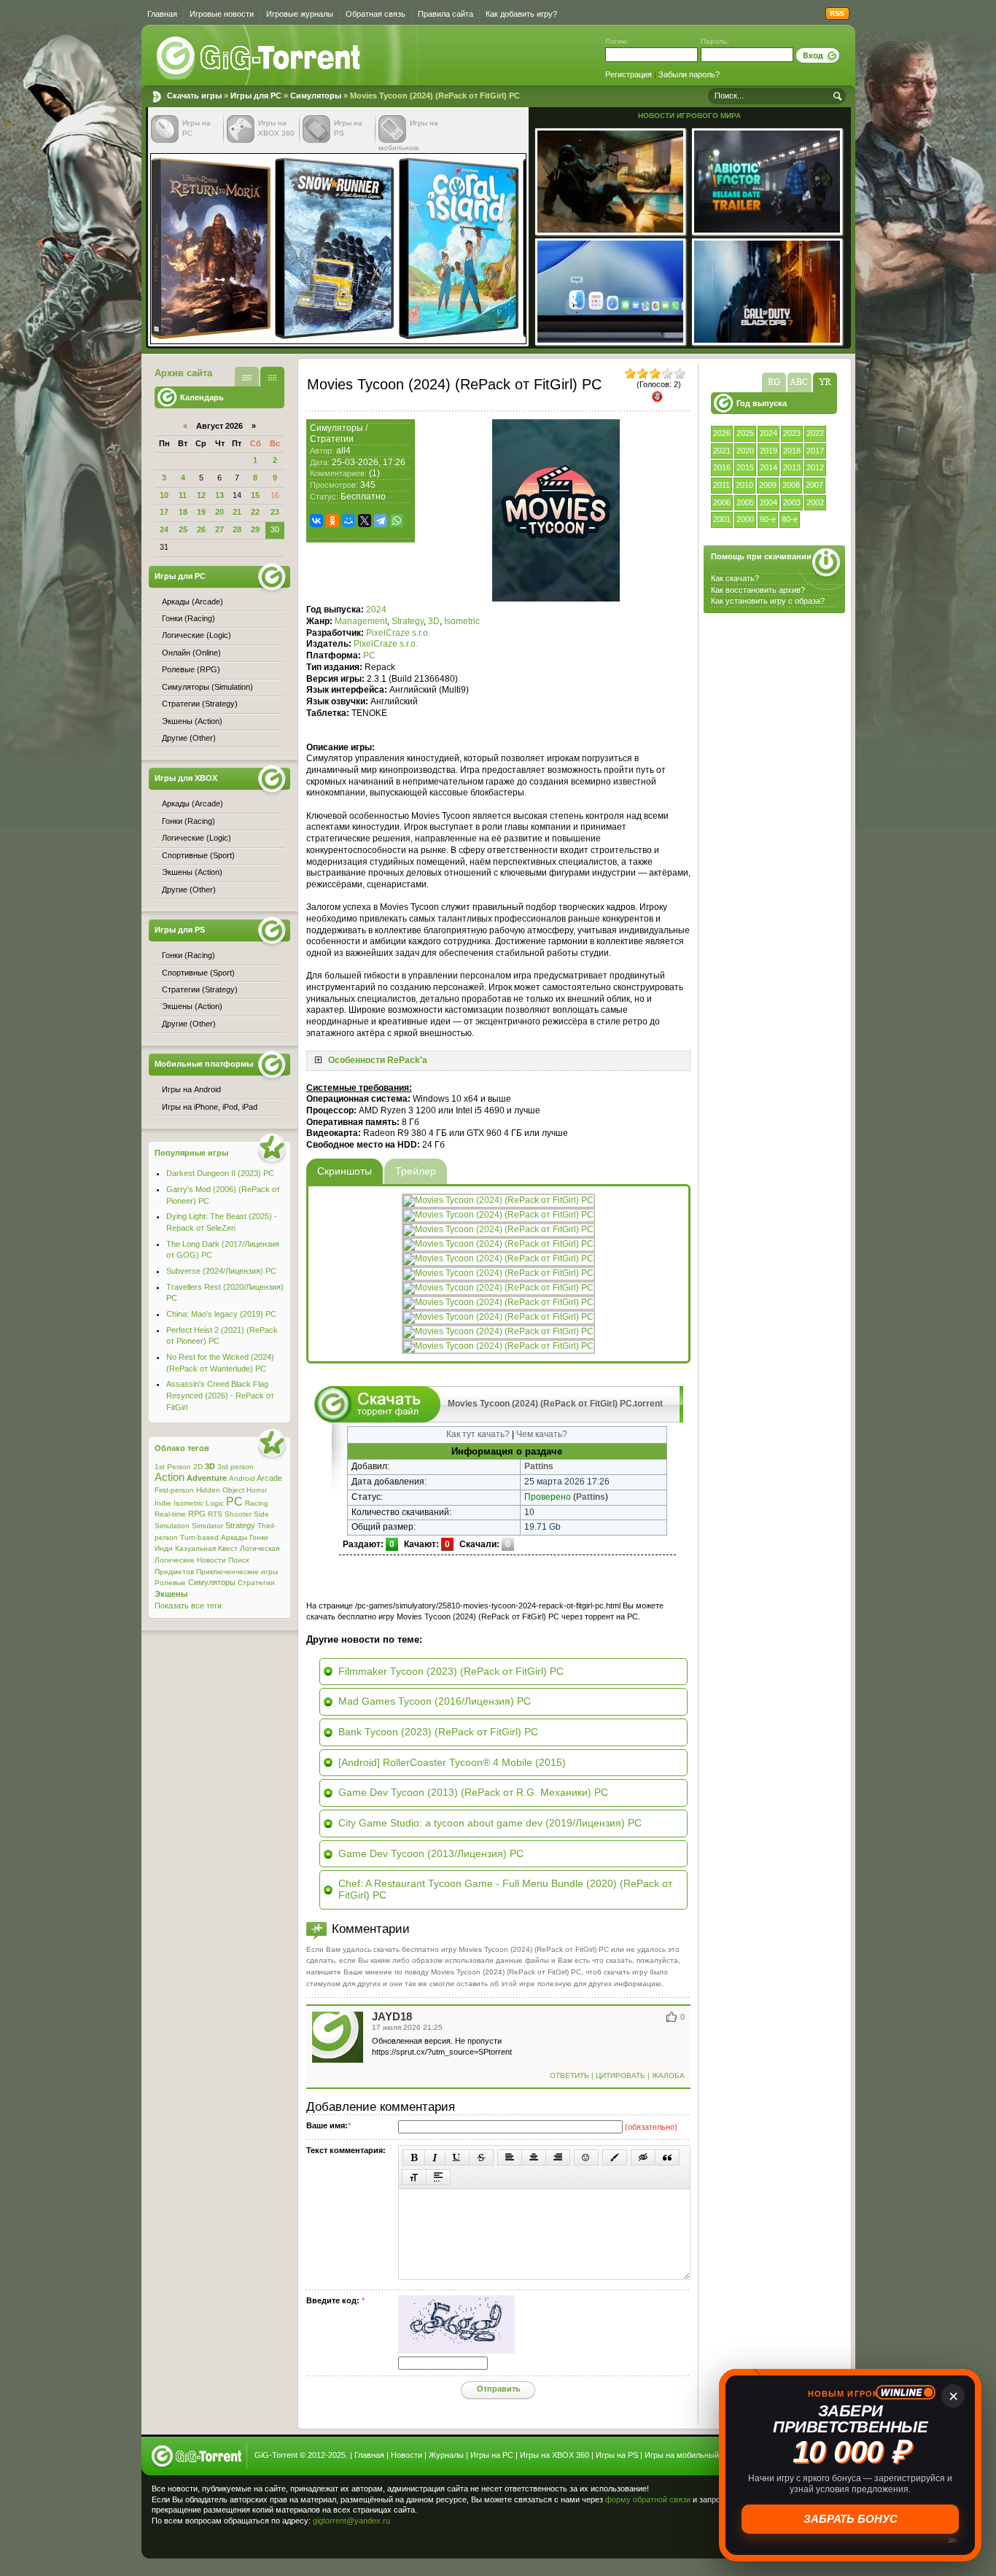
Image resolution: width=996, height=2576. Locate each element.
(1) (374, 473)
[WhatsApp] (397, 521)
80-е (790, 519)
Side (261, 1514)
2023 (792, 433)
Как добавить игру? (521, 14)
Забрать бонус (851, 2519)
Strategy (408, 621)
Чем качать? (542, 1434)
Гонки (259, 1537)
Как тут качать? (478, 1434)
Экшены (171, 1594)
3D (434, 621)
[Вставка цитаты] (667, 2157)
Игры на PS (617, 2455)
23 (275, 512)
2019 (769, 451)
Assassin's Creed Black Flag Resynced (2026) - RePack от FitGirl (220, 1395)
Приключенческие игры (237, 1572)
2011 (721, 485)
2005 (745, 502)
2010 (744, 485)
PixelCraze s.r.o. (398, 633)
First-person (174, 1490)
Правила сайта (446, 14)
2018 (792, 451)
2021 (722, 451)
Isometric (462, 621)
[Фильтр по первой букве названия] (799, 382)
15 (255, 495)
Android (242, 1478)
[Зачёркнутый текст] (481, 2157)
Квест (228, 1548)
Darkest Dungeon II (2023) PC (220, 1173)
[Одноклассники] (332, 521)
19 (201, 512)
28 (237, 529)
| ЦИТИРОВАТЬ (618, 2075)
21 (237, 512)
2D (198, 1467)
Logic (215, 1503)
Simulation (172, 1526)
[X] (365, 521)
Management (361, 621)
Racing (257, 1503)
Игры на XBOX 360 (555, 2455)
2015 (745, 467)
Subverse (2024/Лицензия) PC (221, 1271)
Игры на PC (492, 2455)
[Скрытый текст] (643, 2157)
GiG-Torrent (276, 2455)
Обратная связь (376, 14)
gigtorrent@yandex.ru (351, 2521)
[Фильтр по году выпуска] (825, 382)
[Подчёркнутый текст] (457, 2157)
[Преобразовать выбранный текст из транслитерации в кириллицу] (414, 2177)
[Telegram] (381, 521)
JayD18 (392, 2017)
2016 (722, 467)
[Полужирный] (414, 2157)
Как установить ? (768, 601)
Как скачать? (735, 578)
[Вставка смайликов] (586, 2157)
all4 (343, 451)
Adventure (207, 1478)
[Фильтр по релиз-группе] (774, 382)
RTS (215, 1514)
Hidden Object (220, 1490)
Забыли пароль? (689, 74)
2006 (722, 502)
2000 (745, 519)
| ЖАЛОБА (665, 2075)
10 (164, 495)
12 (201, 495)
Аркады (234, 1537)
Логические (175, 1560)
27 (219, 529)
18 (183, 512)
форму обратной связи (648, 2499)
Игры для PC (256, 96)
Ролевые (170, 1583)
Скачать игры (260, 58)
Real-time (170, 1514)
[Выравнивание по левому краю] (510, 2157)
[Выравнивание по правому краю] (558, 2157)
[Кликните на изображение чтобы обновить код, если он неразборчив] (456, 2351)
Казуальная (195, 1548)
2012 (815, 467)
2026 (722, 433)
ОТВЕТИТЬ (571, 2075)
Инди (164, 1548)
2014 (769, 467)
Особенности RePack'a (378, 1060)
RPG (197, 1514)
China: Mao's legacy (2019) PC (221, 1314)
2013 (792, 467)
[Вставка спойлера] (438, 2177)
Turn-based (199, 1537)
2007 (814, 485)
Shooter (238, 1514)
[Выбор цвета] (615, 2157)
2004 (769, 502)
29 (255, 529)
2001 (722, 519)
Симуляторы (316, 96)
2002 (815, 502)
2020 (745, 451)
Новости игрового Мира (689, 116)
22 (255, 512)
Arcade (269, 1478)
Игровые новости (222, 14)
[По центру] (534, 2157)
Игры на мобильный (682, 2455)
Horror (257, 1490)
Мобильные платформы (204, 1064)
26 (201, 529)
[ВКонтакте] (316, 521)
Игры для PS (180, 930)
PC (369, 655)
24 (164, 529)
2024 (769, 433)
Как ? (758, 590)
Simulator (207, 1526)
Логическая (260, 1548)
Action (170, 1477)
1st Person (173, 1467)
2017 (815, 451)
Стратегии (332, 439)
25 (183, 529)
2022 (815, 433)
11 (183, 495)
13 (219, 495)
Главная (162, 14)
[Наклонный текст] (435, 2157)
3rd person (236, 1467)
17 (164, 512)
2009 (768, 485)
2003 (792, 502)
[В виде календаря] (272, 377)
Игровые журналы (300, 14)
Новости (211, 1560)
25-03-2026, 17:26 (369, 462)
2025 (745, 433)
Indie (163, 1503)
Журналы (446, 2455)
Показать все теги (188, 1606)
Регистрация (629, 74)
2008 (791, 485)
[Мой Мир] (349, 521)
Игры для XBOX (186, 778)
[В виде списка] (247, 377)
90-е (768, 519)
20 (219, 512)
